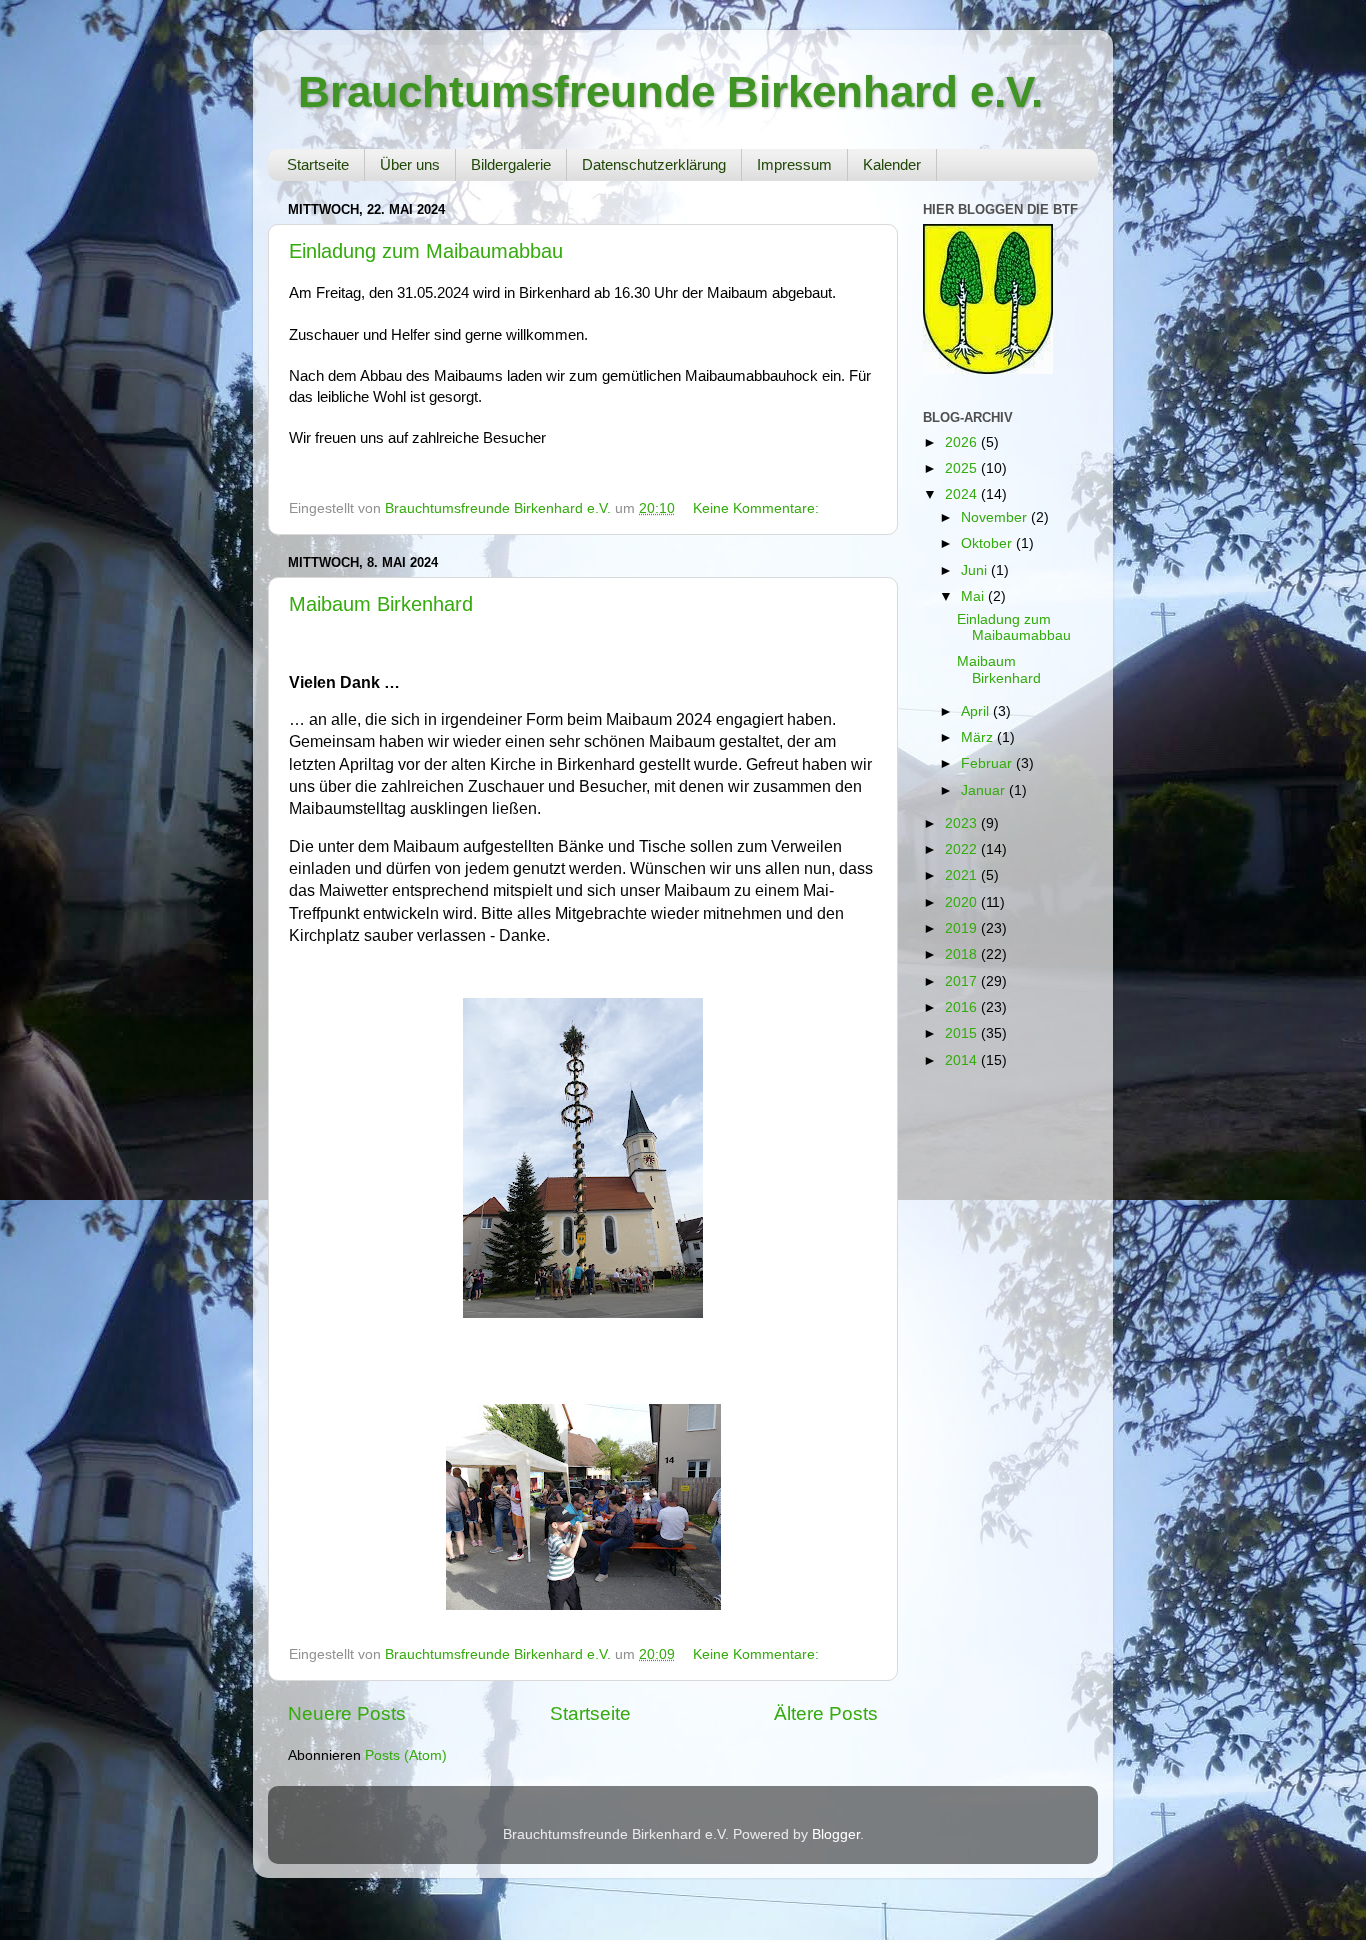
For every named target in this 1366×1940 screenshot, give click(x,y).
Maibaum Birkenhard (381, 604)
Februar (988, 763)
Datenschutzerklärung (654, 164)
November (996, 517)
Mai (974, 596)
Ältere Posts (826, 1713)
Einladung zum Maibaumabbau (426, 251)
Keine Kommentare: (756, 508)
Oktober (988, 543)
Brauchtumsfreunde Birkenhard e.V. (670, 91)
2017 (963, 981)
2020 (963, 902)
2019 (963, 928)
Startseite (318, 164)
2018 (963, 954)
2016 (963, 1007)
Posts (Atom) (406, 1755)
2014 (963, 1060)
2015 (963, 1033)
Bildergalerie (511, 164)
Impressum (794, 164)
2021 (963, 875)
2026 (963, 442)
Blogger (836, 1834)
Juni (976, 570)
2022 (963, 849)
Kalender (892, 164)
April (977, 711)
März (979, 737)
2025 (963, 468)
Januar (985, 790)
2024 (963, 494)
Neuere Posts (347, 1713)
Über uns (410, 164)
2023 (963, 823)
